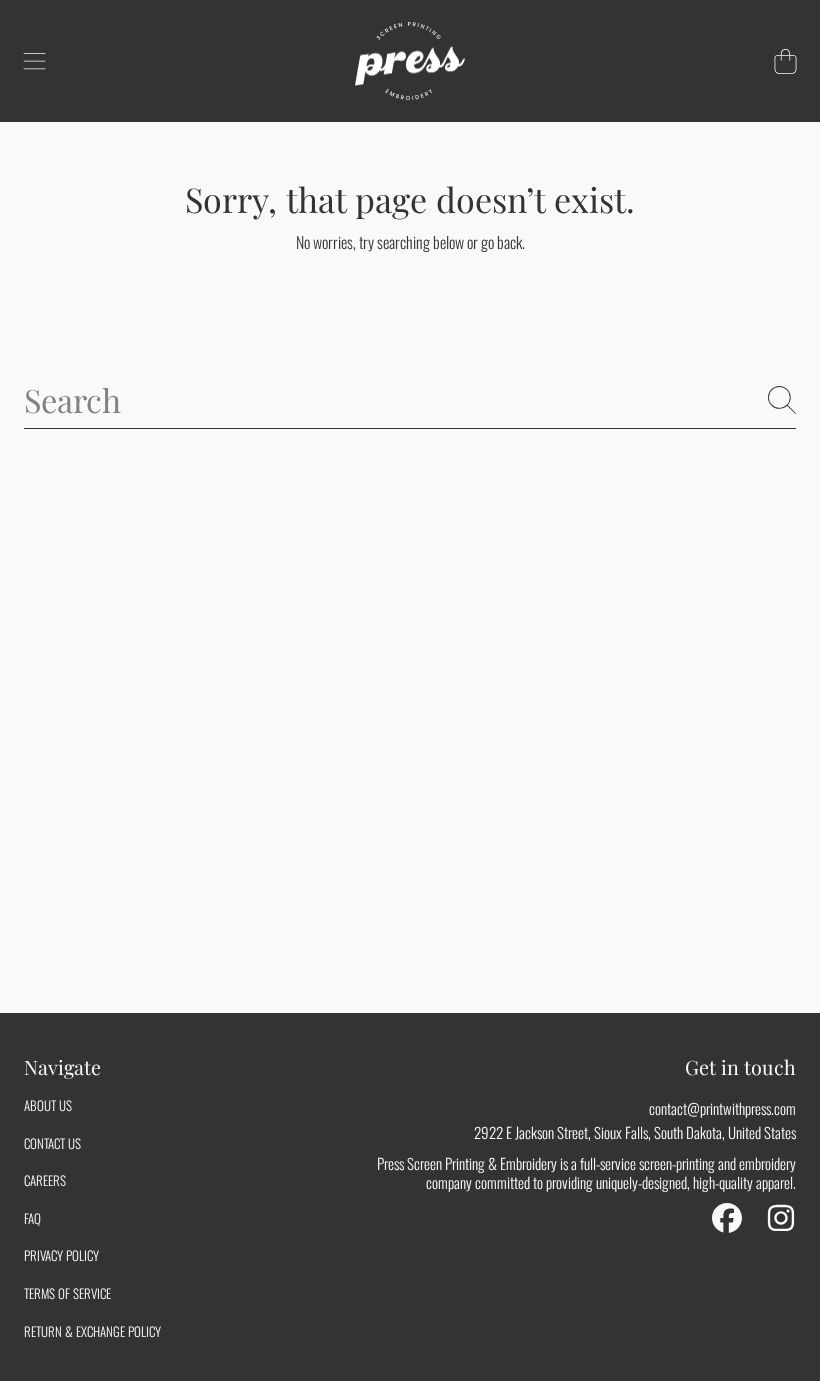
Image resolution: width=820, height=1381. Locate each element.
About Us (48, 1105)
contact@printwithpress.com (722, 1108)
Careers (45, 1180)
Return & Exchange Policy (92, 1331)
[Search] (782, 400)
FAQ (32, 1218)
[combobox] (410, 400)
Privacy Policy (61, 1255)
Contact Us (52, 1143)
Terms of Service (67, 1293)
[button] (35, 61)
